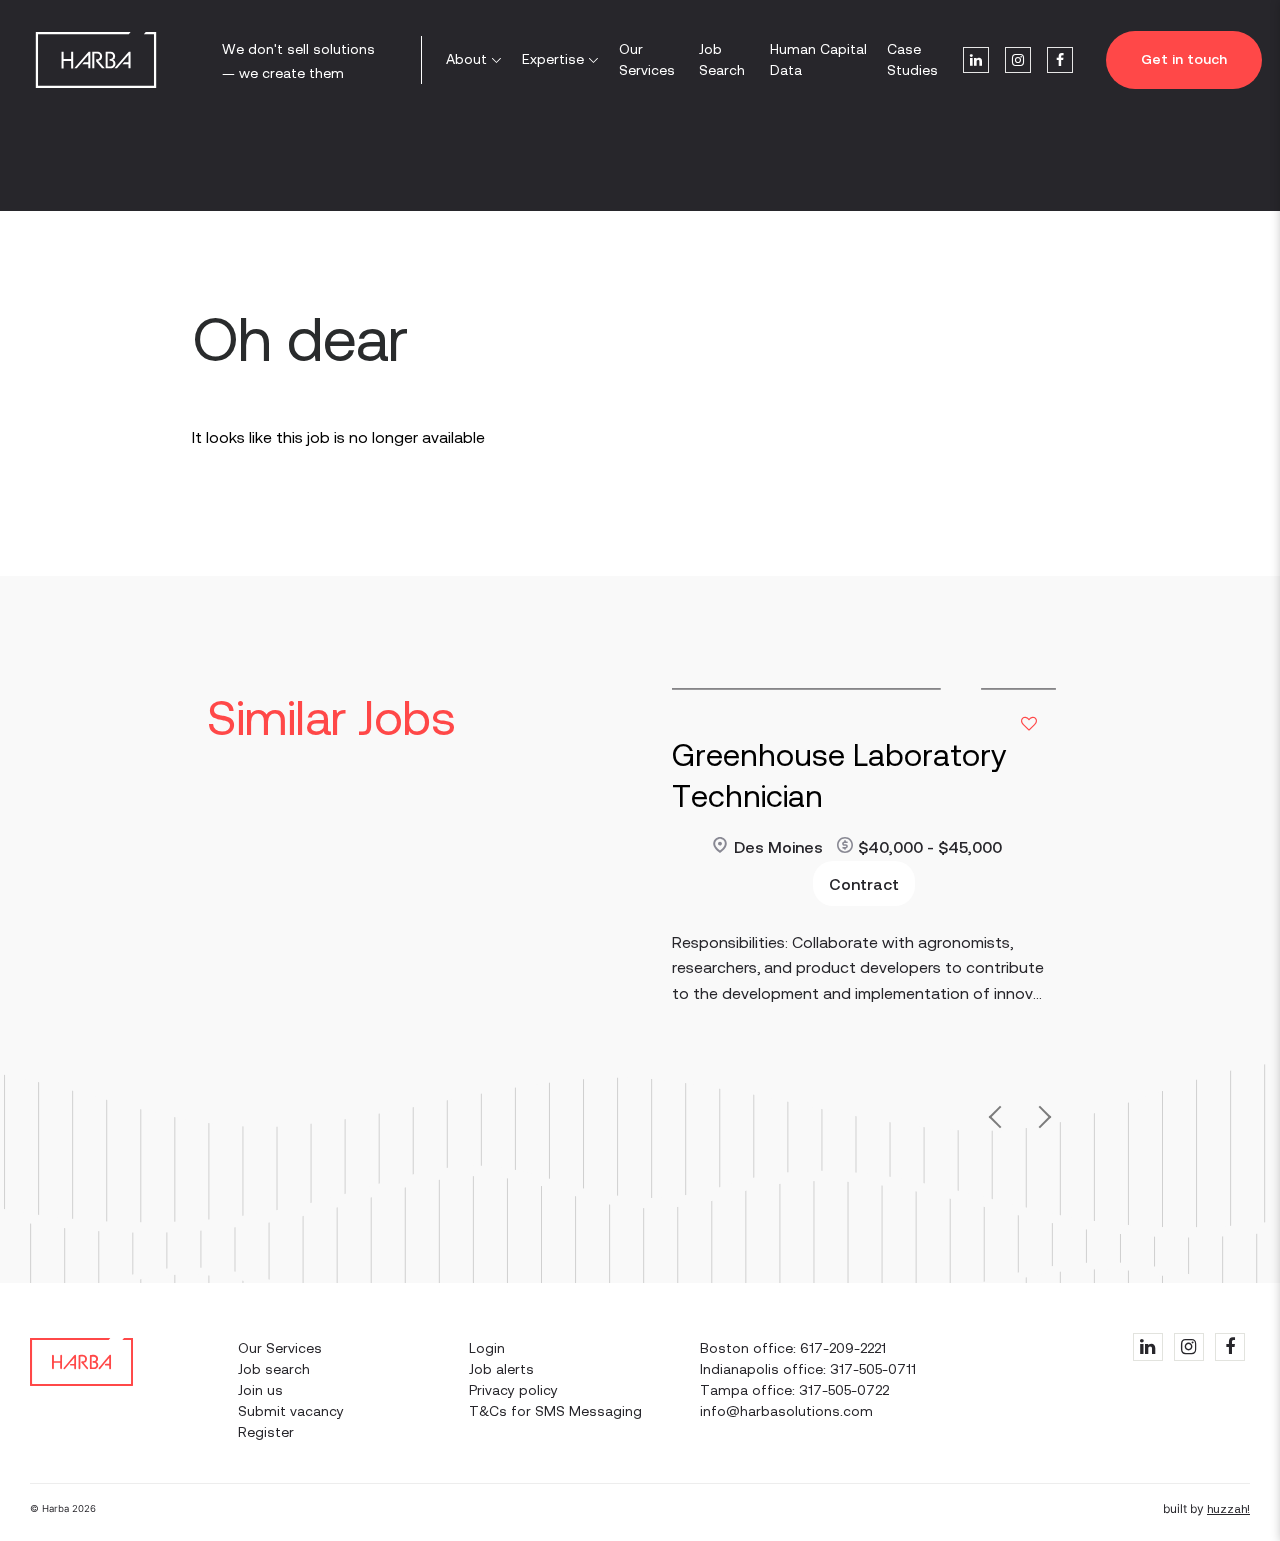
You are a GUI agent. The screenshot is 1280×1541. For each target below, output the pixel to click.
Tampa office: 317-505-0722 (794, 1390)
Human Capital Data (818, 59)
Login (487, 1348)
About (466, 59)
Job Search (722, 59)
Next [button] (1040, 1122)
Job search (274, 1369)
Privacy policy (513, 1390)
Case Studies (912, 59)
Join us (260, 1390)
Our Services (647, 59)
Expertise (553, 59)
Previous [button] (1000, 1113)
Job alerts (501, 1369)
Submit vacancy (291, 1411)
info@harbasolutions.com (786, 1411)
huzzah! (1228, 1509)
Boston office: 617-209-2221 (793, 1348)
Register (266, 1432)
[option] (864, 877)
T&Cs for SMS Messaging (555, 1411)
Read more (710, 862)
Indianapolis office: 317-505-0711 (808, 1369)
